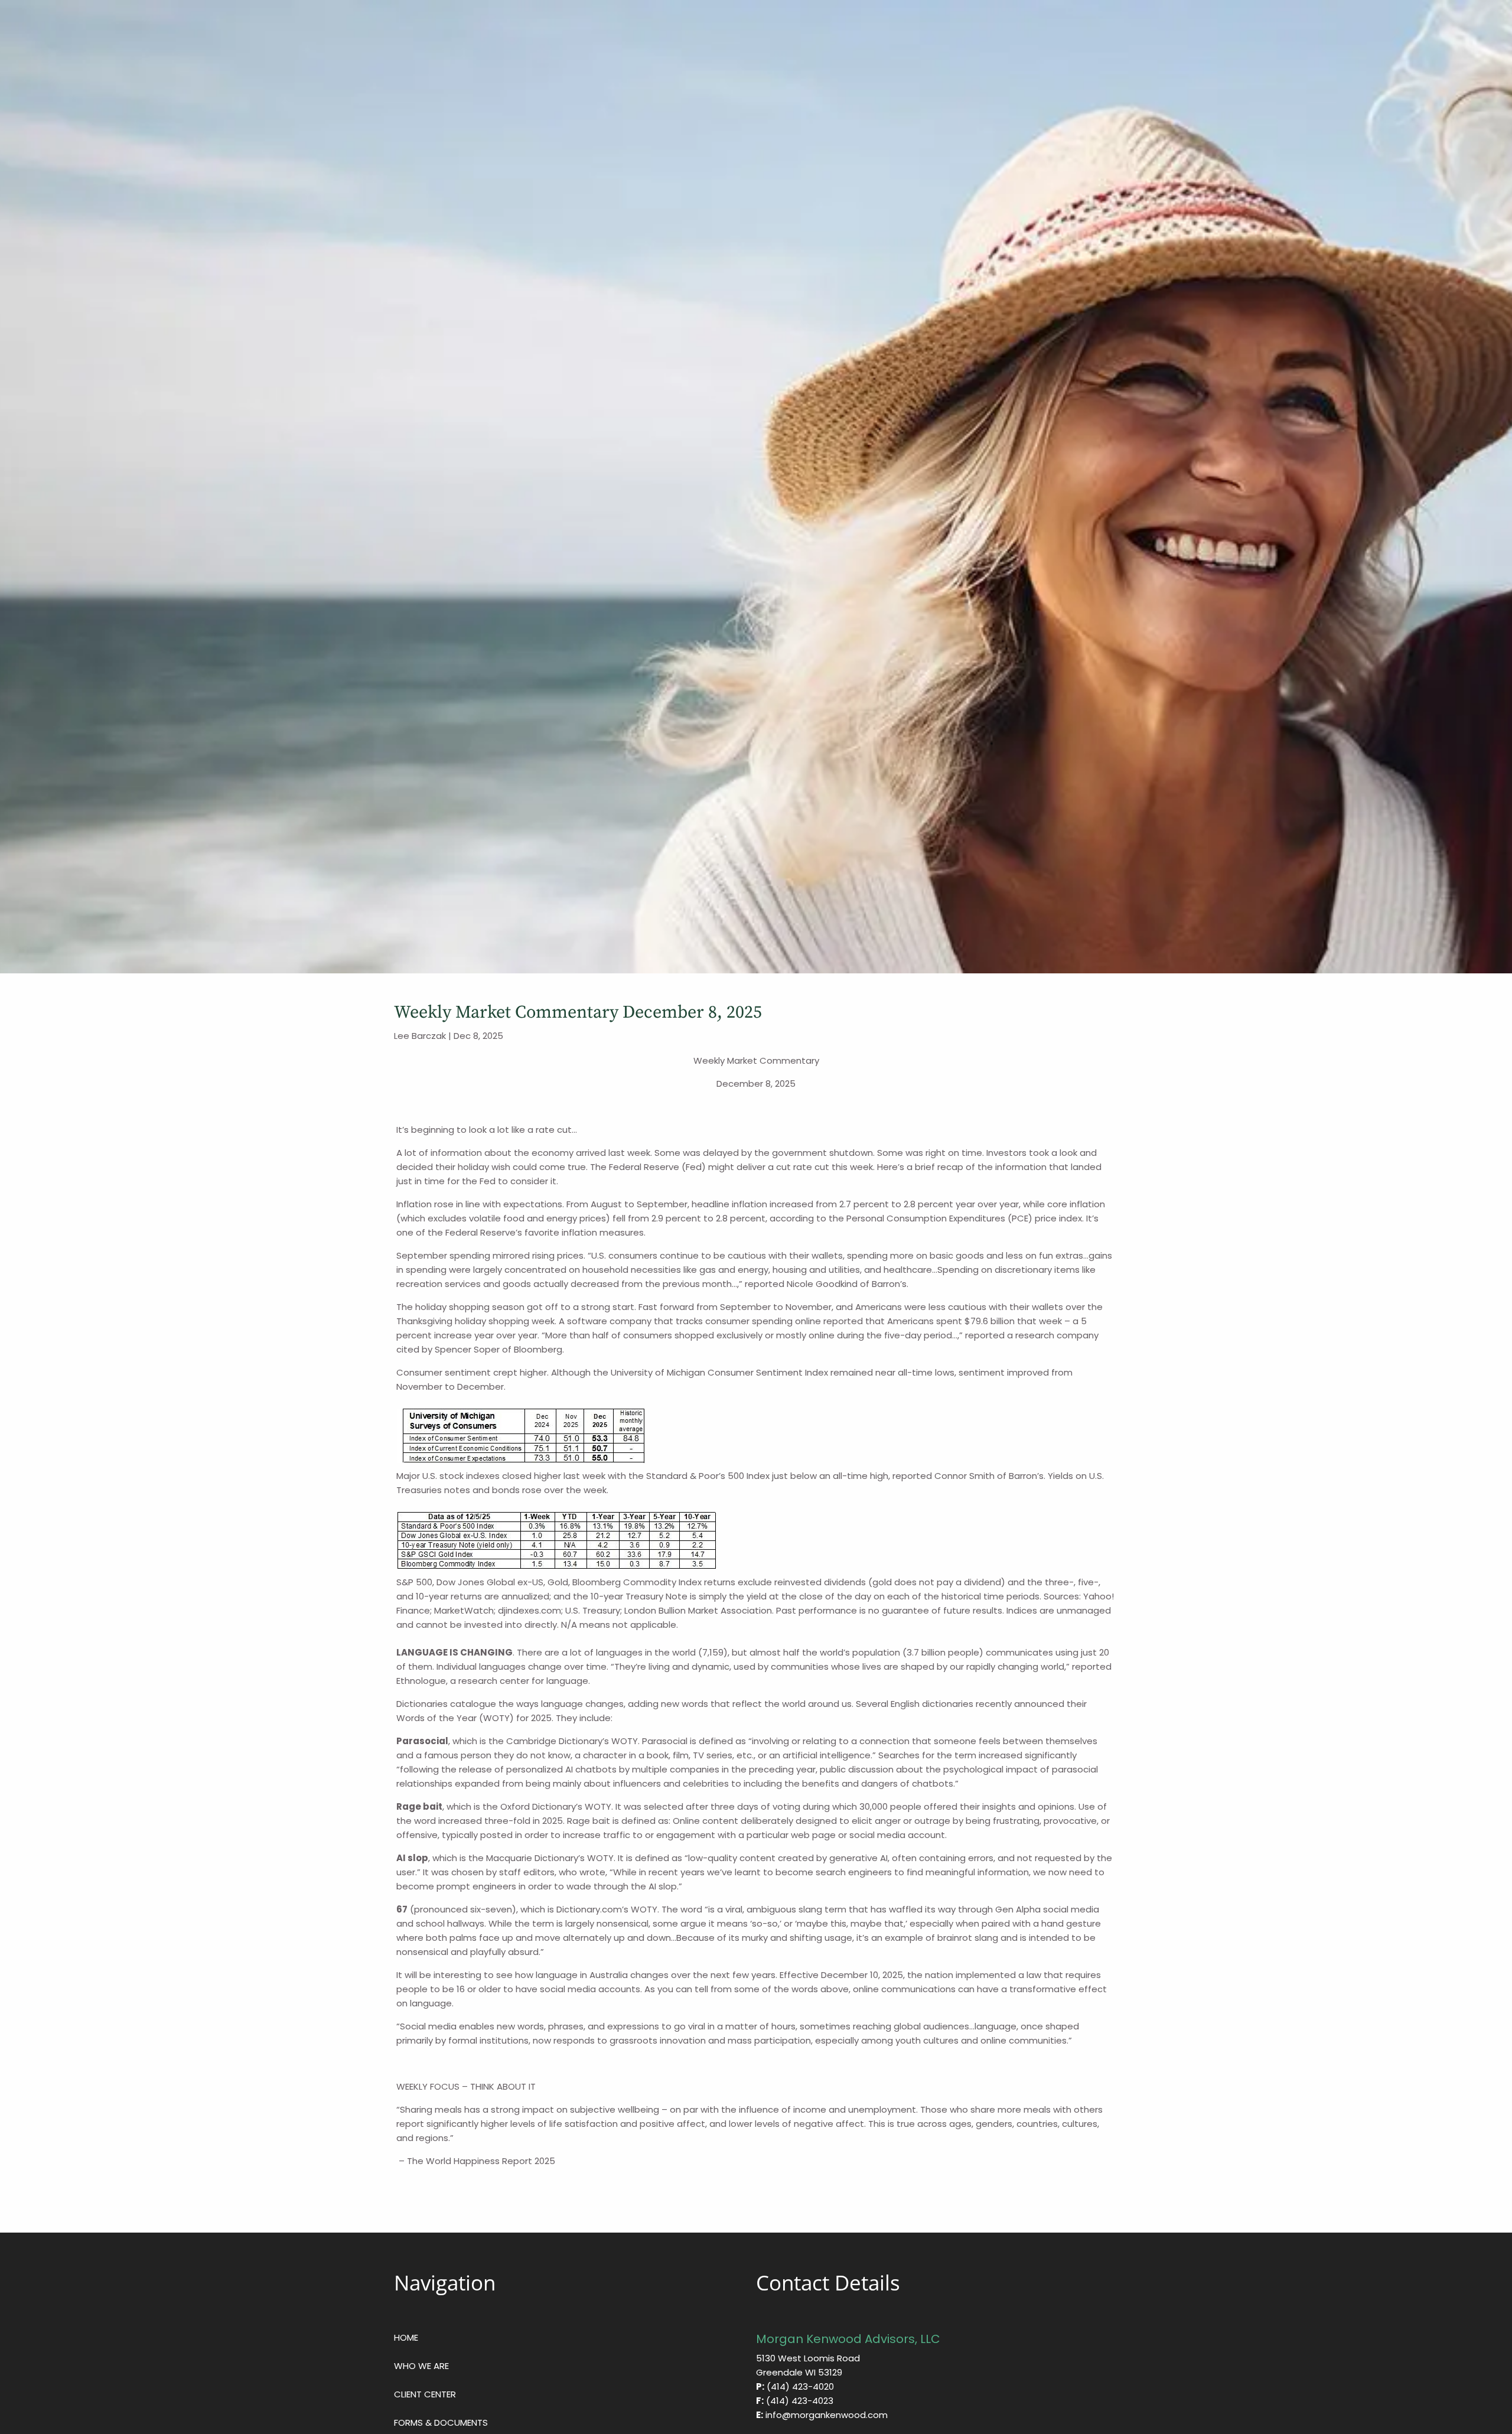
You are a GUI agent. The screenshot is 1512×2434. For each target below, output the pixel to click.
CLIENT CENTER (425, 2394)
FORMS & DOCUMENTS (441, 2422)
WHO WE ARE (421, 2366)
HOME (406, 2337)
